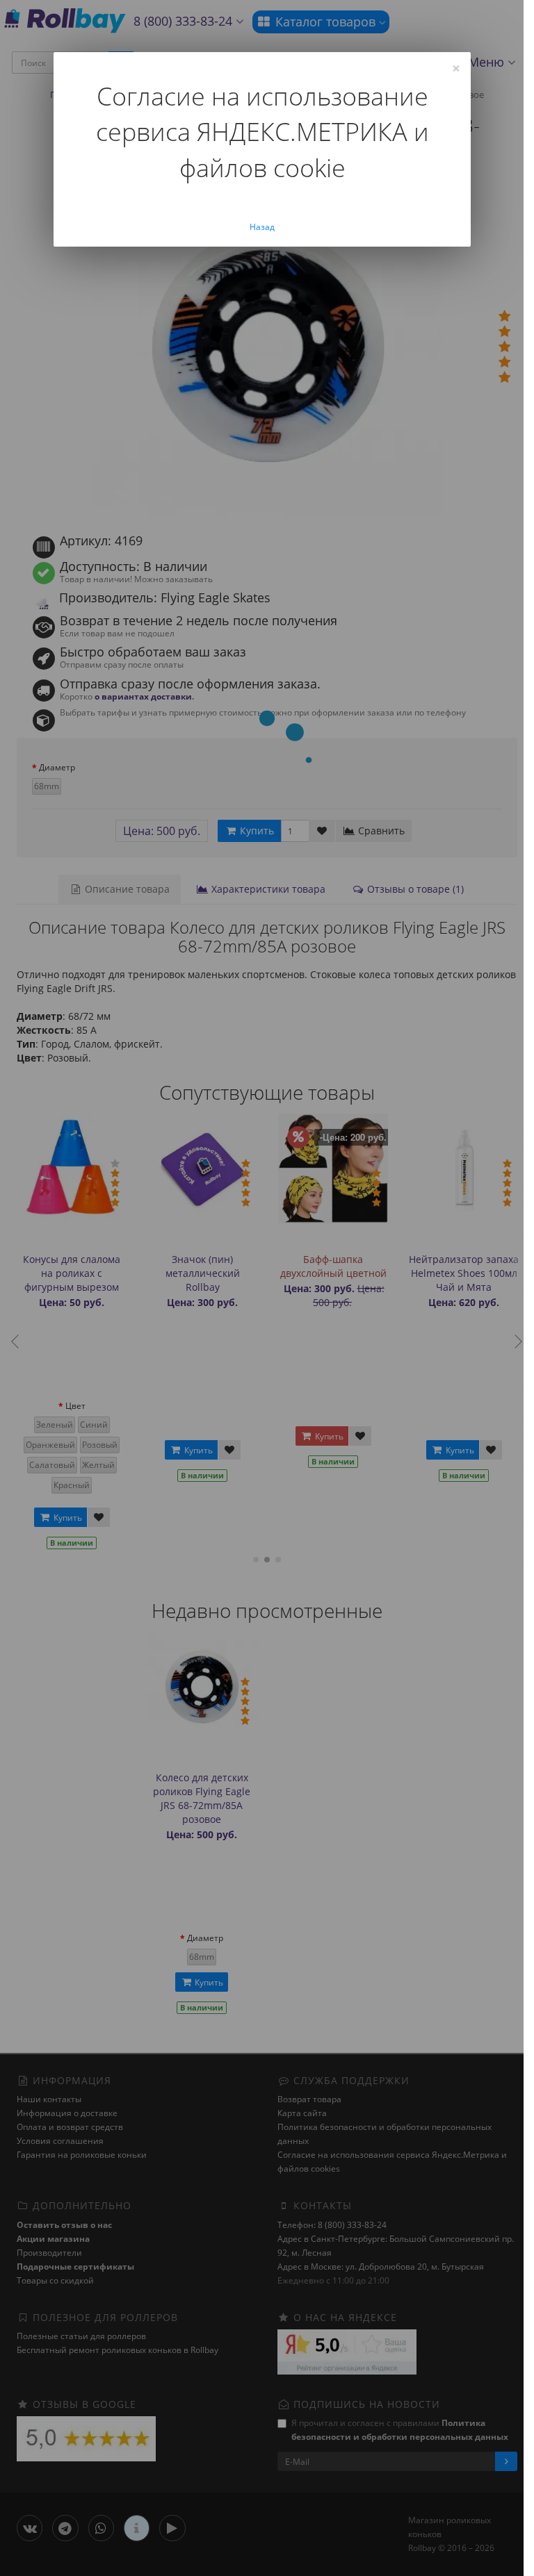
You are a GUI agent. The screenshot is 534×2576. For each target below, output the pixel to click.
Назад (262, 227)
